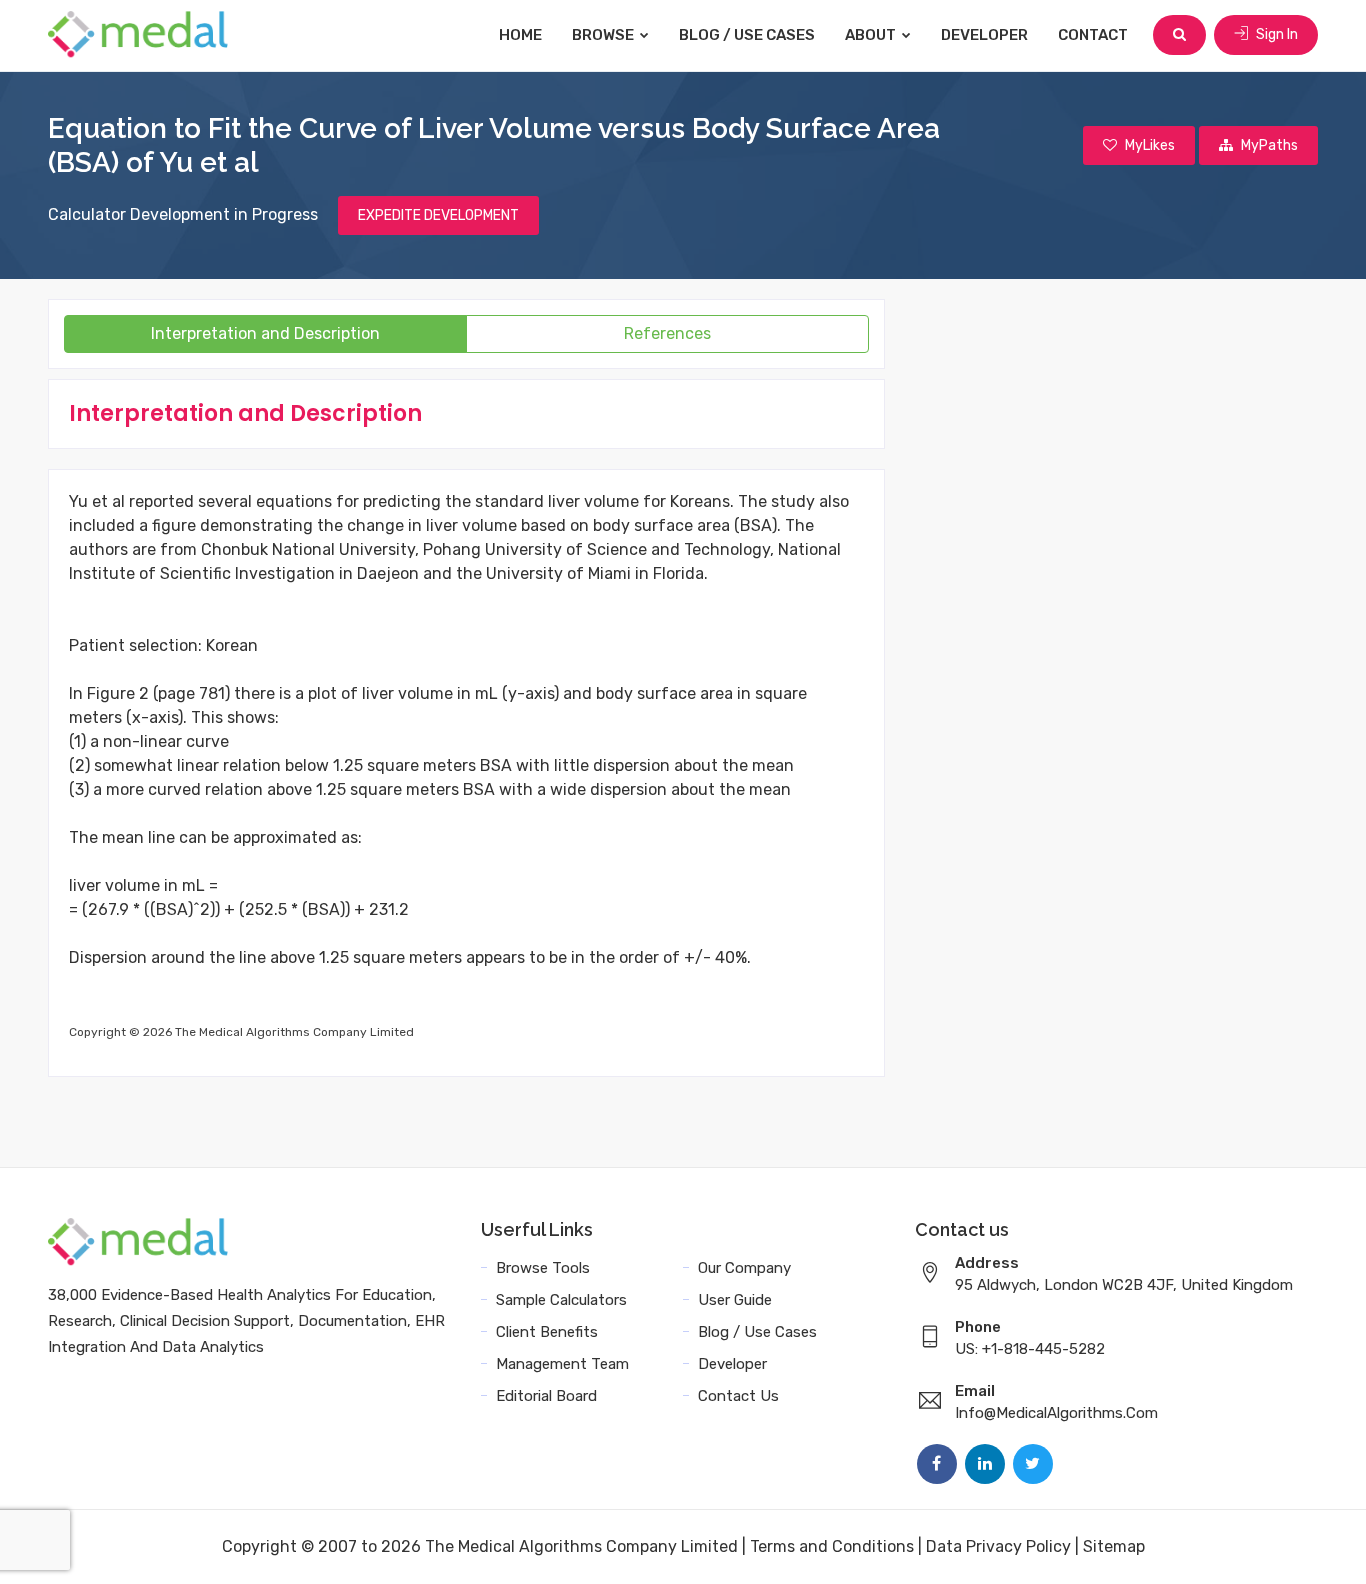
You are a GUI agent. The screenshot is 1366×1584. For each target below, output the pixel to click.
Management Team (562, 1364)
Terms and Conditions (832, 1546)
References (667, 333)
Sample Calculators (561, 1300)
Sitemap (1114, 1546)
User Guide (735, 1300)
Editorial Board (546, 1396)
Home (520, 35)
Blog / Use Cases (747, 35)
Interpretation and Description (265, 333)
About (872, 35)
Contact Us (738, 1396)
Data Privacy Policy (998, 1546)
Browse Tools (543, 1268)
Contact (1093, 35)
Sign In (1275, 34)
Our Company (744, 1268)
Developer (984, 35)
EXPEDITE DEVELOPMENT (438, 215)
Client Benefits (547, 1332)
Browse (604, 35)
